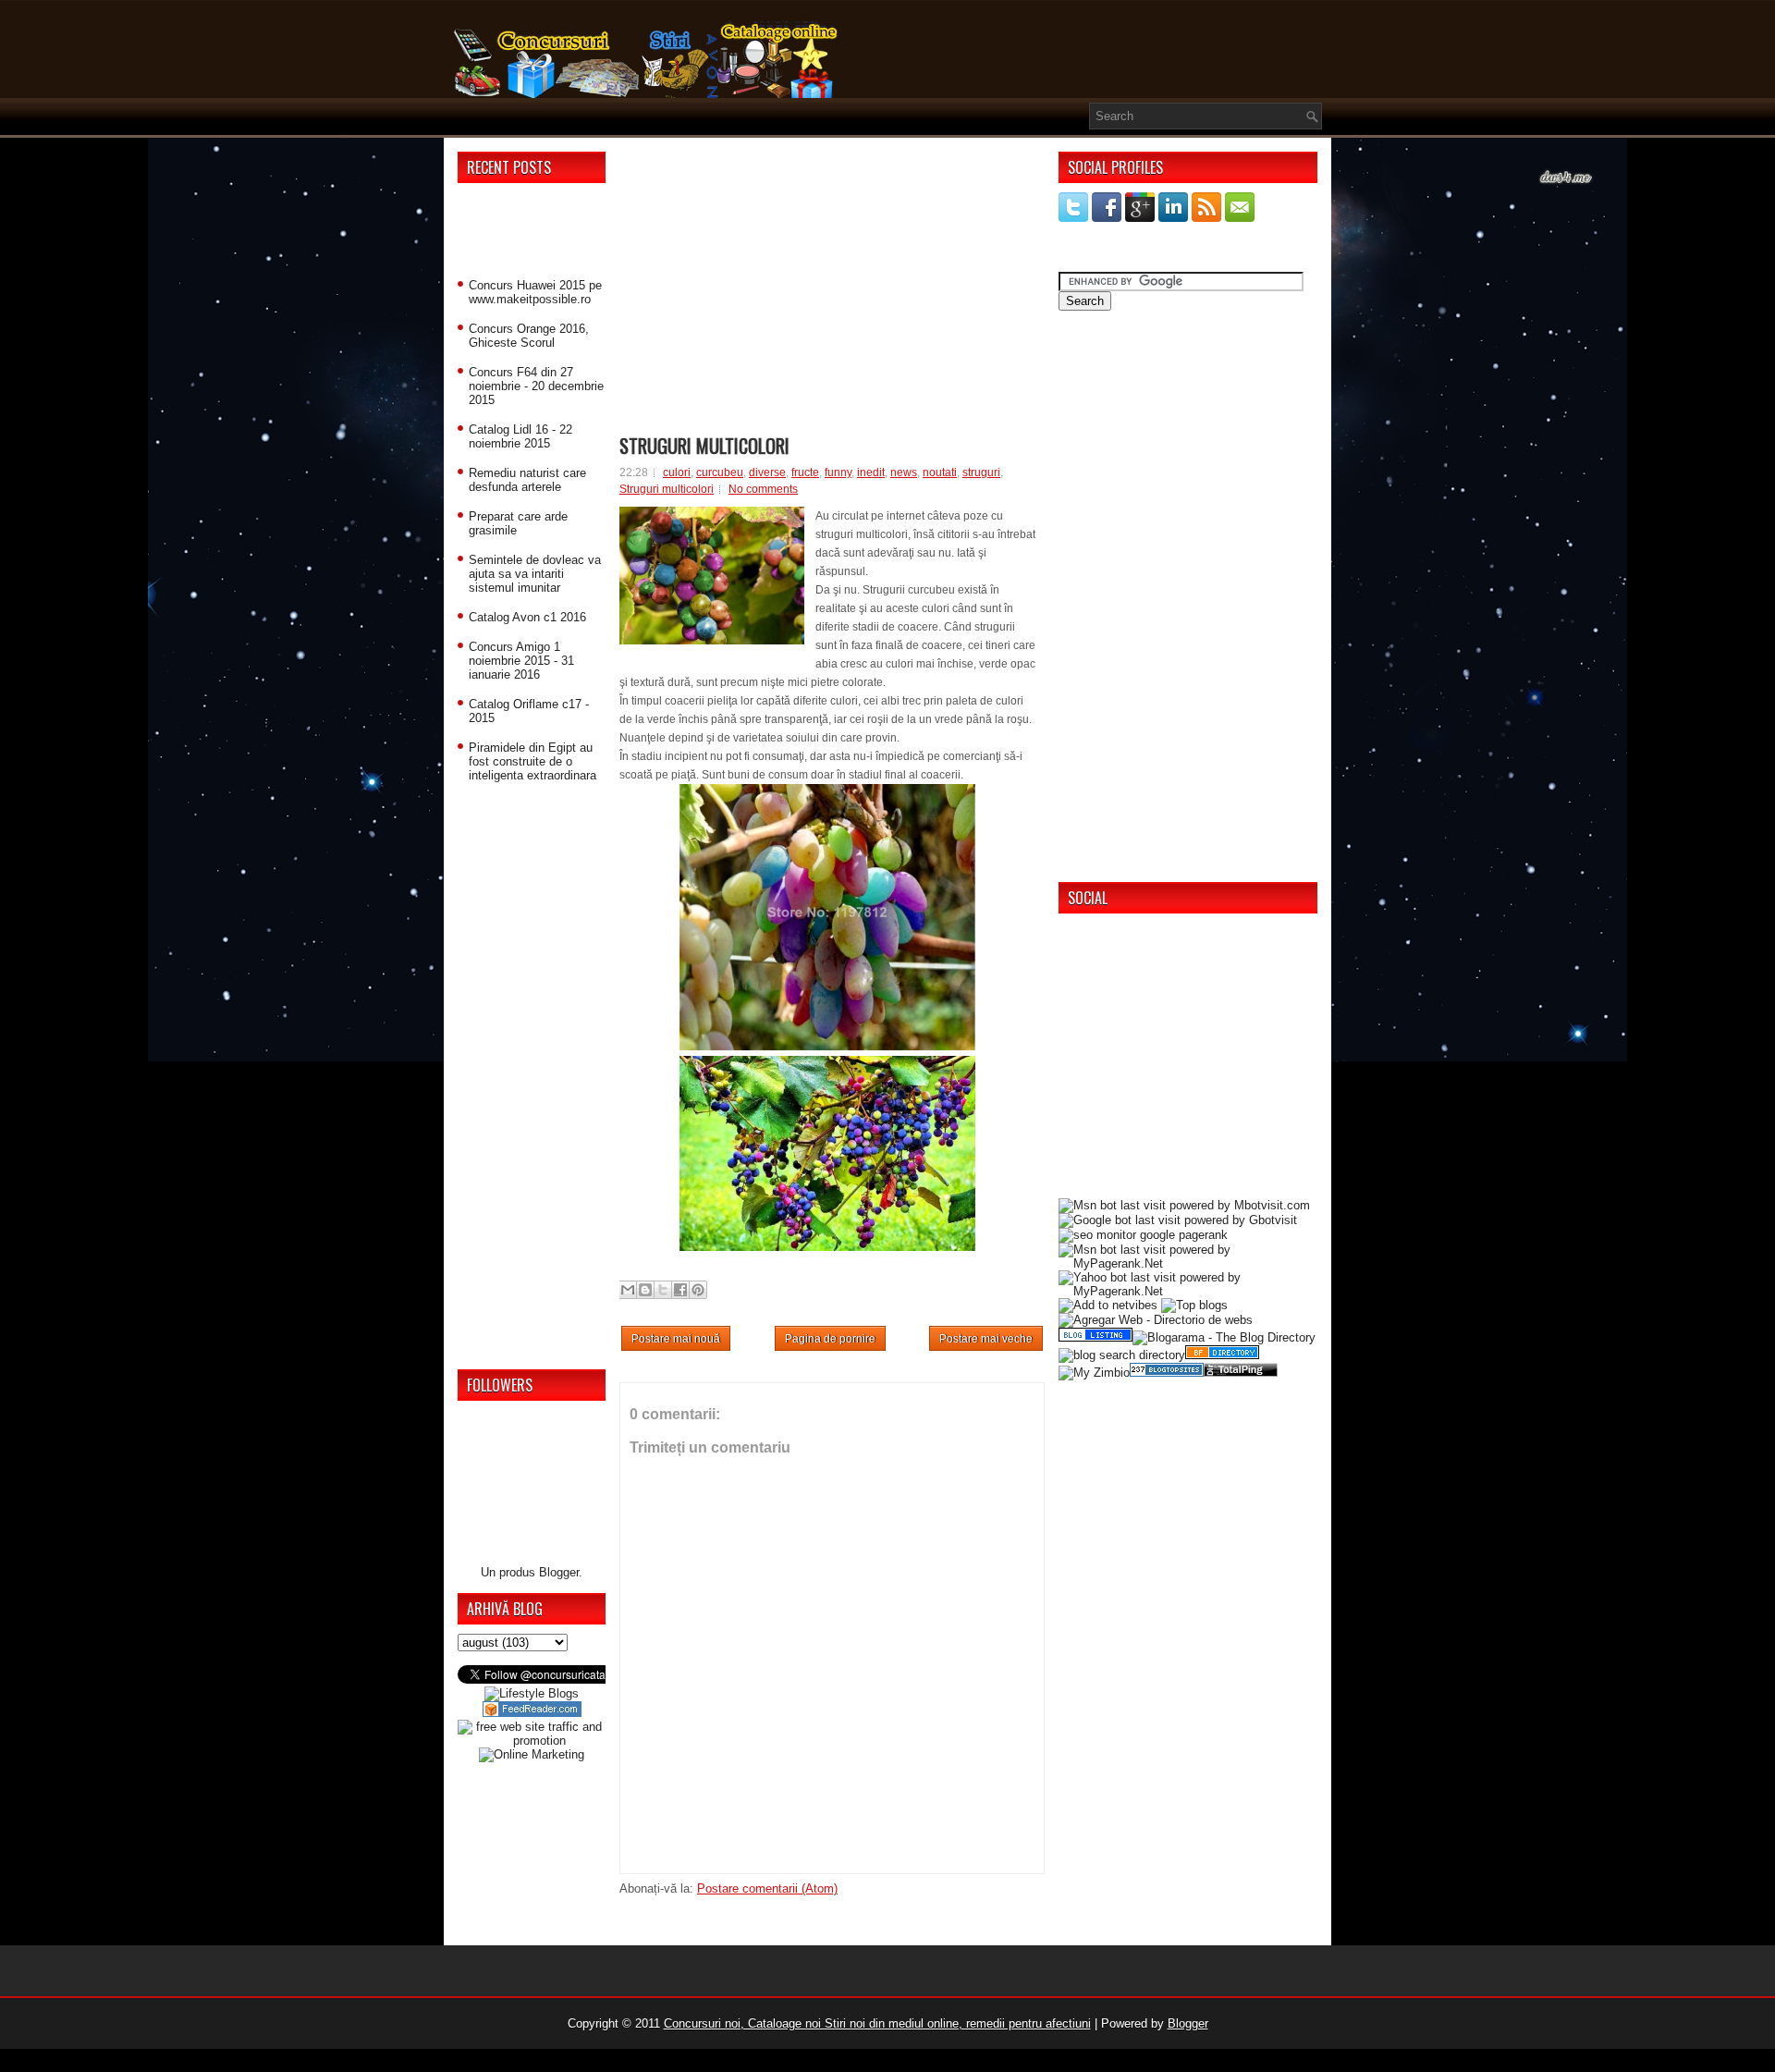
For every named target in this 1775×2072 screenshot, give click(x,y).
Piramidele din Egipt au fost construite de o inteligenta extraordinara (532, 761)
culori (677, 472)
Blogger (559, 1572)
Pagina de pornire (830, 1339)
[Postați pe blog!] (645, 1290)
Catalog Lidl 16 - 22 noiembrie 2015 (520, 436)
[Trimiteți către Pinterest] (698, 1290)
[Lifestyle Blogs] (532, 1693)
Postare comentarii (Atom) (767, 1888)
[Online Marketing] (532, 1754)
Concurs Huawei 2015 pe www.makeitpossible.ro (535, 292)
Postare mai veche (986, 1339)
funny (838, 472)
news (904, 472)
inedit (871, 472)
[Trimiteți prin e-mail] (628, 1290)
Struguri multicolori (704, 446)
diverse (767, 472)
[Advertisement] (532, 234)
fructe (805, 472)
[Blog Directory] (1222, 1355)
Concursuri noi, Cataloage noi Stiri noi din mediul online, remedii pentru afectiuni (877, 2023)
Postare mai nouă (676, 1339)
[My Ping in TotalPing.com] (1241, 1373)
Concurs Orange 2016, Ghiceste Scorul (529, 336)
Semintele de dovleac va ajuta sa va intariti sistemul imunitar (535, 574)
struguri (981, 472)
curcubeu (720, 472)
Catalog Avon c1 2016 (527, 617)
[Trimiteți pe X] (663, 1290)
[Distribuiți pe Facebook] (680, 1290)
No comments (763, 489)
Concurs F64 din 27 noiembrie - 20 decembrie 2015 (536, 386)
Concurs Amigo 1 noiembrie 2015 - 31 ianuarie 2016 (521, 661)
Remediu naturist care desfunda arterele (527, 480)
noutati (940, 472)
